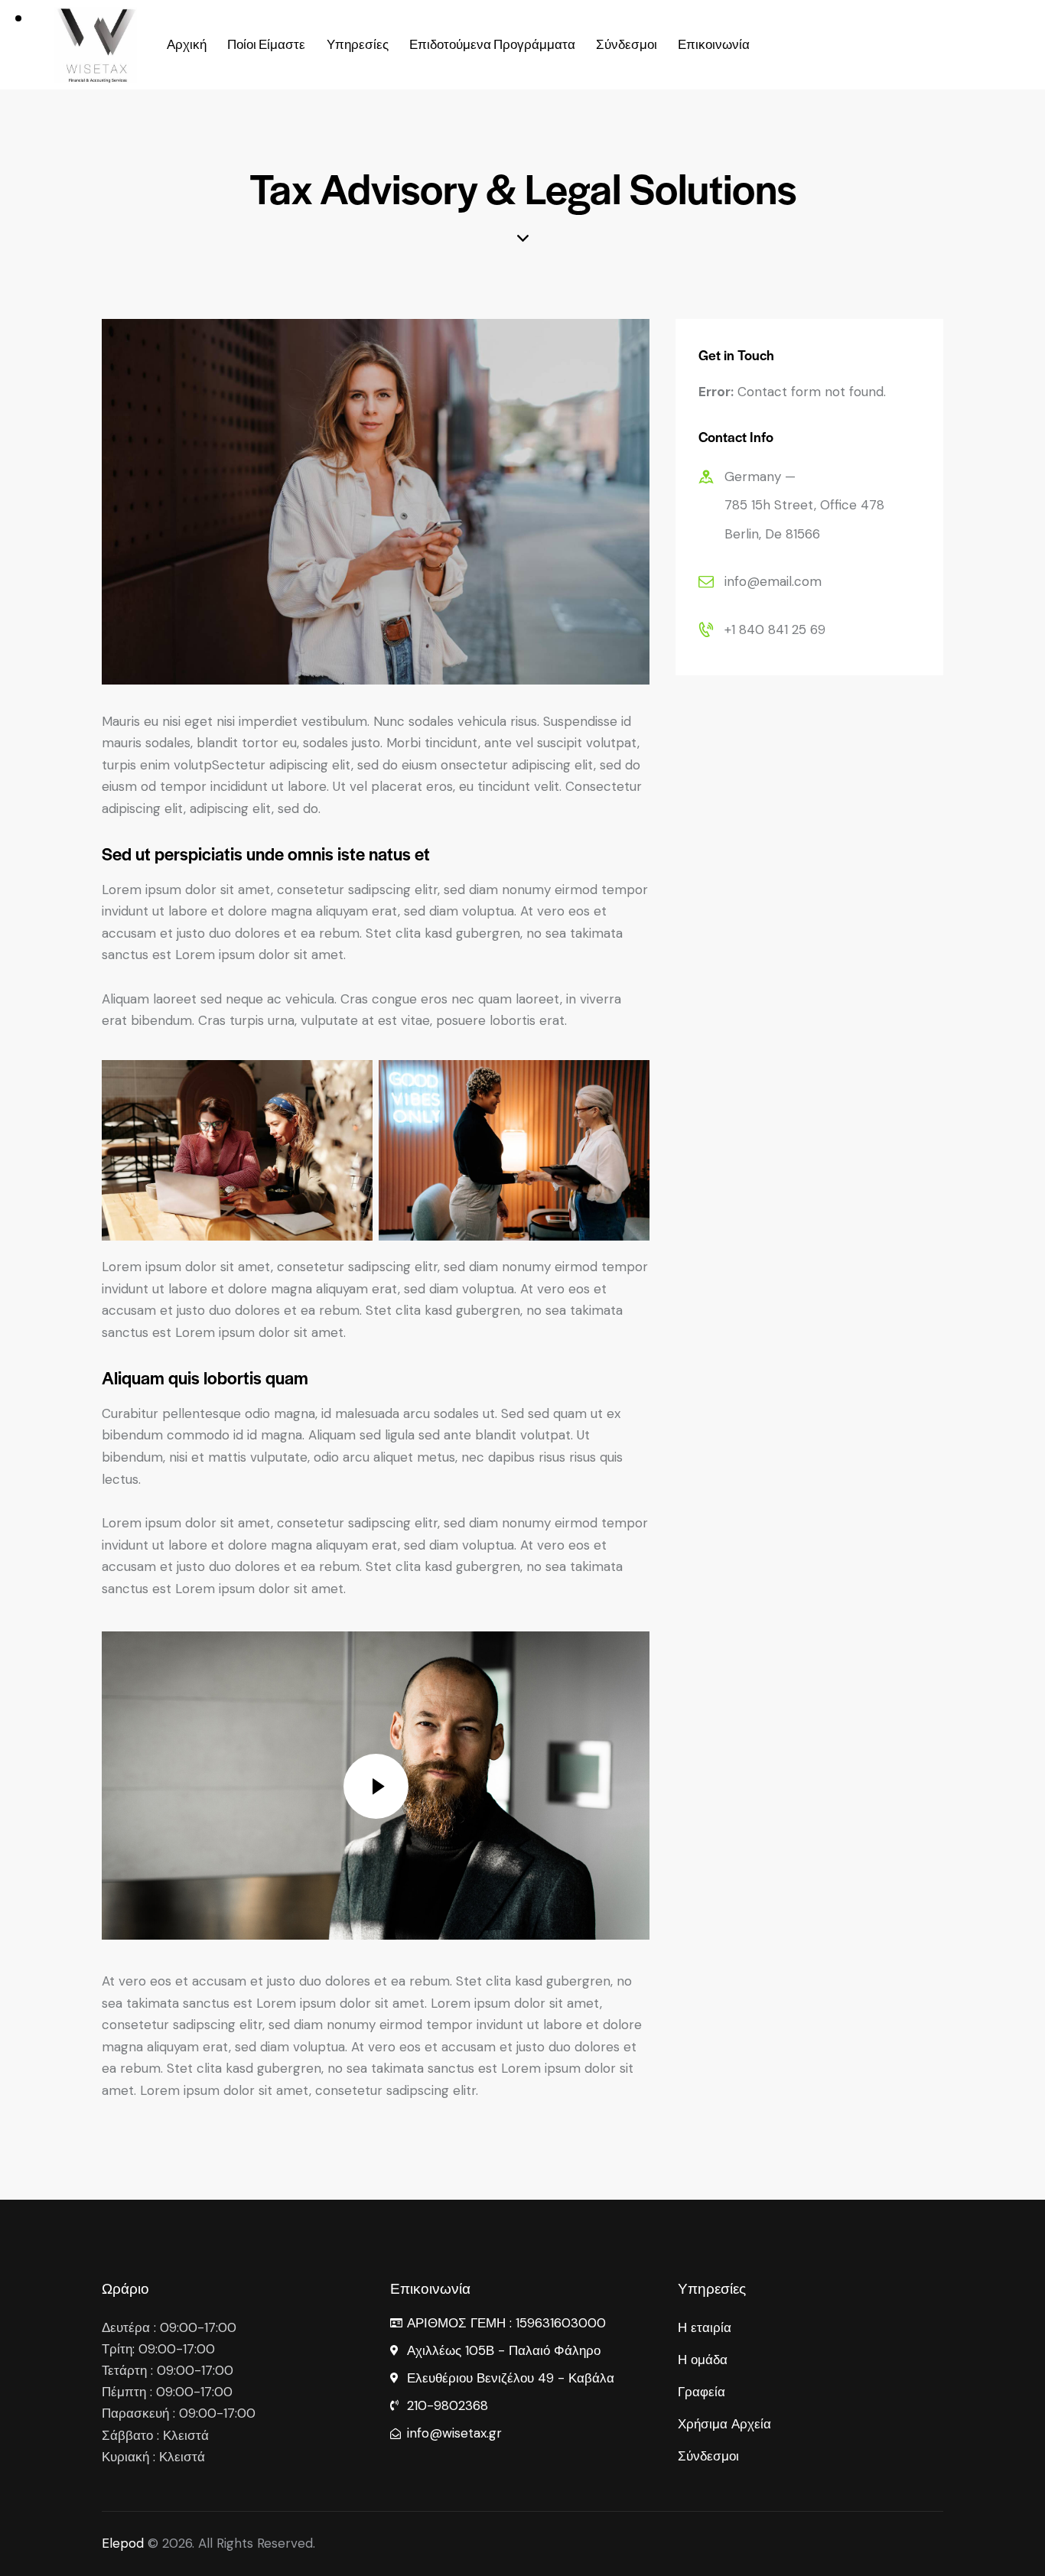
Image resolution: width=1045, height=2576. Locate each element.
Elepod (123, 2543)
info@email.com (773, 581)
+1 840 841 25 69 (775, 629)
